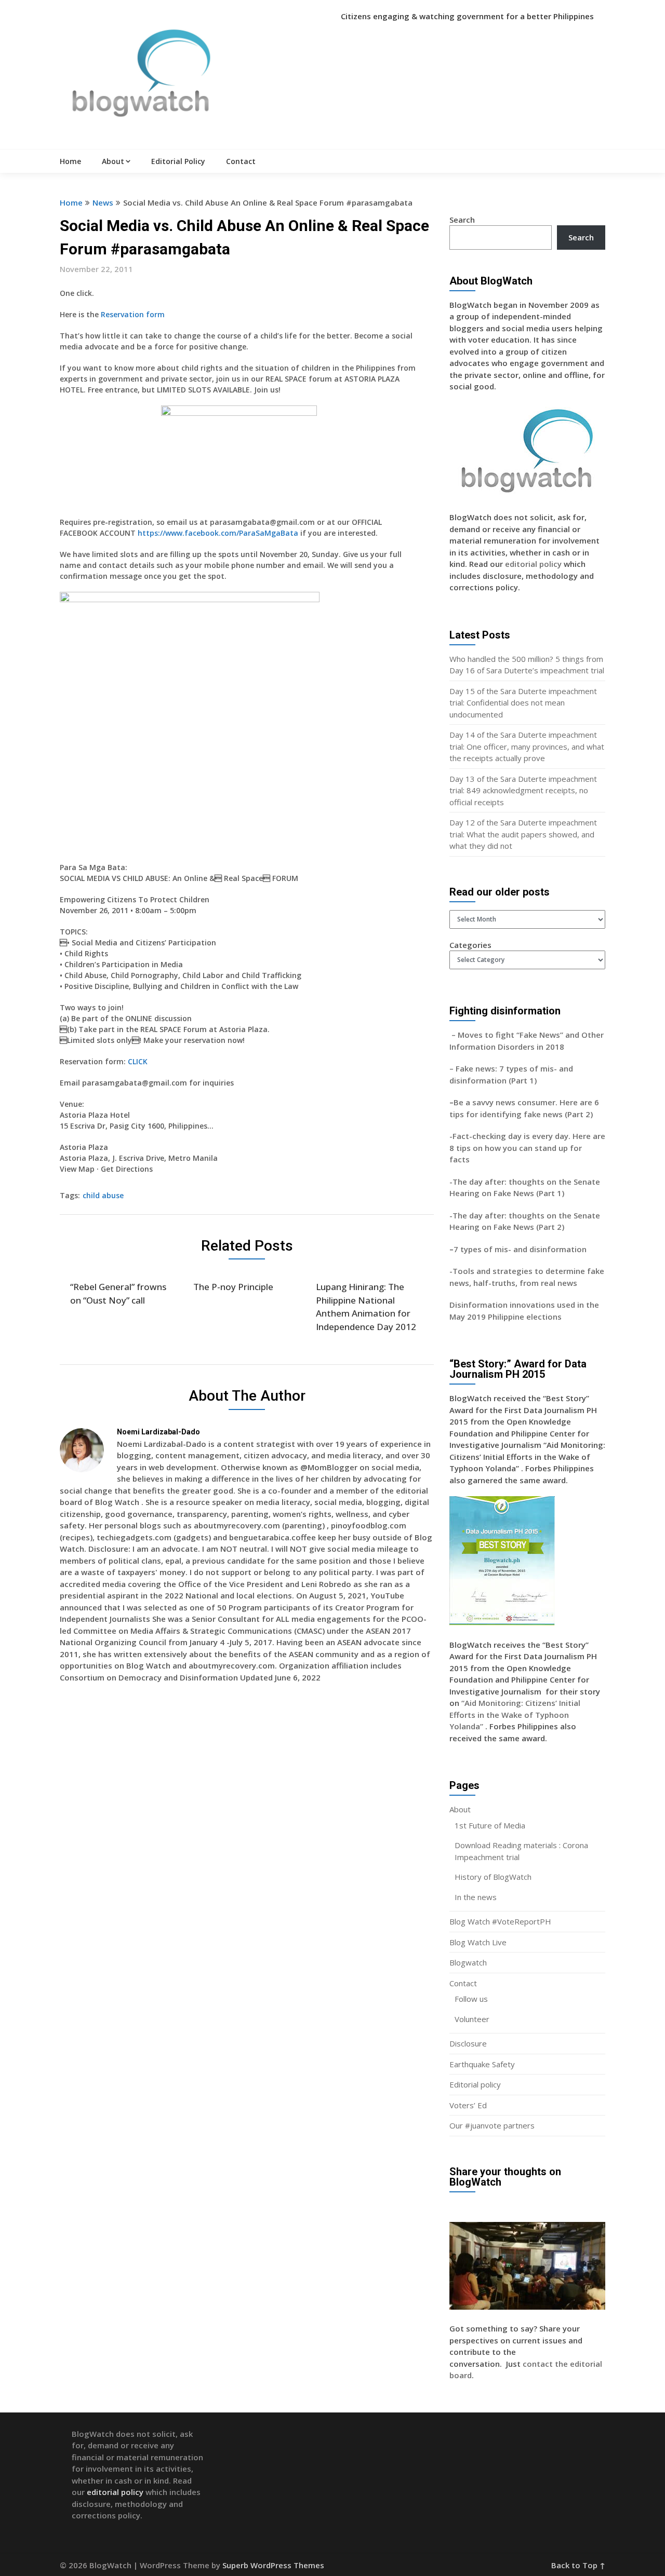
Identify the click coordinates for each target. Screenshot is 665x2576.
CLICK (138, 1061)
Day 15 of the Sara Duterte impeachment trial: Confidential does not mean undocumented (523, 703)
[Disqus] (247, 1841)
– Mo (460, 1035)
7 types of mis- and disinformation (521, 1249)
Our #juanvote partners (492, 2125)
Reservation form (133, 314)
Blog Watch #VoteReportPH (500, 1921)
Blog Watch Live (478, 1942)
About (113, 161)
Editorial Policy (178, 161)
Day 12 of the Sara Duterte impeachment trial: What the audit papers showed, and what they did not (523, 834)
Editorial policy (475, 2084)
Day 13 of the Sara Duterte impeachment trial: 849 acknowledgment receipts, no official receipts (523, 790)
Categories (470, 945)
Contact (241, 161)
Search (462, 220)
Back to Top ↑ (578, 2565)
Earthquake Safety (482, 2064)
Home (70, 161)
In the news (476, 1897)
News (103, 202)
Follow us (471, 1999)
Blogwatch (468, 1962)
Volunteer (472, 2019)
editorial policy (533, 564)
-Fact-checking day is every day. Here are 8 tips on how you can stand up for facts (527, 1148)
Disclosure (468, 2043)
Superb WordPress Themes (273, 2565)
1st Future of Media (490, 1825)
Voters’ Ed (468, 2105)
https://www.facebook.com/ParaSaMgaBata (218, 533)
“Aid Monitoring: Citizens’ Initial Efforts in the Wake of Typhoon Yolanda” (515, 1714)
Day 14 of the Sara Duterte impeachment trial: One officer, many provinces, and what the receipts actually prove (527, 746)
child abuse (103, 1195)
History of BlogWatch (493, 1877)
